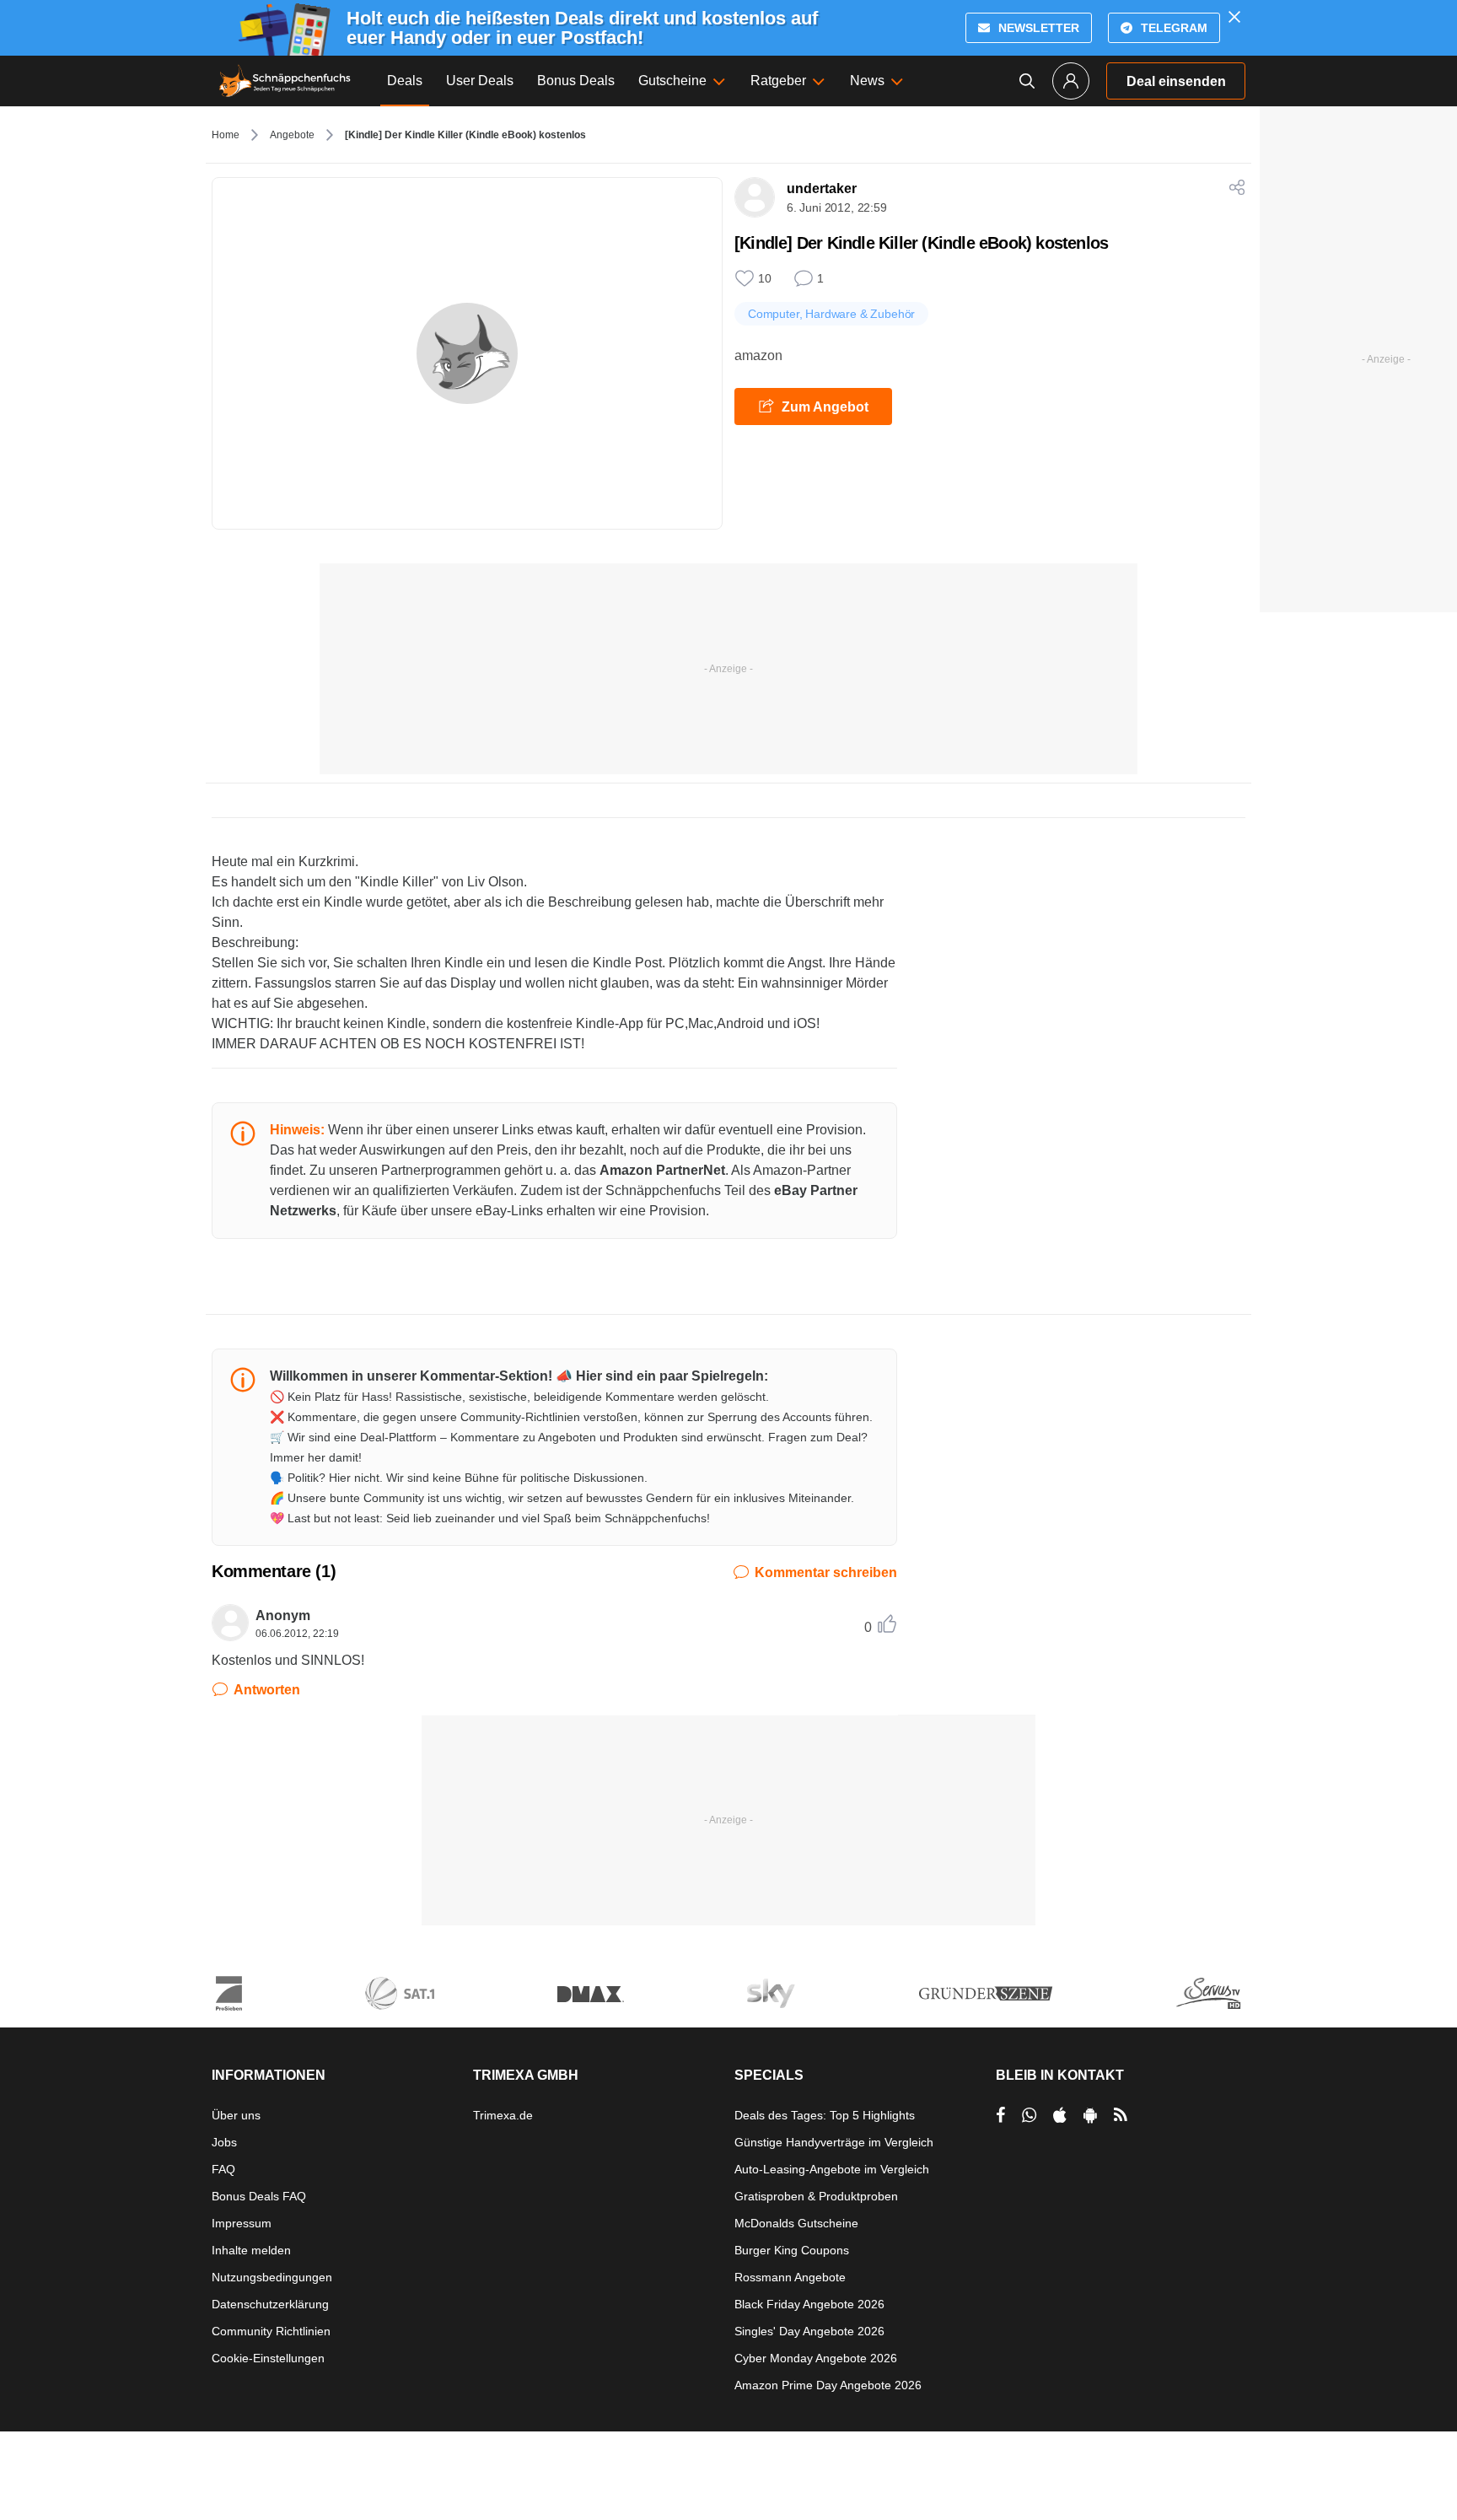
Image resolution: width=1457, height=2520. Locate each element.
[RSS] (1121, 2115)
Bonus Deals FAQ (259, 2196)
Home (226, 135)
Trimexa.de (503, 2115)
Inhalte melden (251, 2250)
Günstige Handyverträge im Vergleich (834, 2142)
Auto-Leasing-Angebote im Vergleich (832, 2169)
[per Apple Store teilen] (1060, 2115)
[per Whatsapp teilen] (1029, 2115)
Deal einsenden (1176, 81)
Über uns (236, 2115)
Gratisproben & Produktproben (816, 2196)
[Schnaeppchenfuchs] (285, 81)
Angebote (292, 135)
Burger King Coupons (792, 2250)
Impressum (242, 2223)
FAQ (223, 2169)
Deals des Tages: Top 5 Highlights (825, 2115)
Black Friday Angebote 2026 (809, 2304)
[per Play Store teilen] (1090, 2115)
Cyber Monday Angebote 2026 (816, 2358)
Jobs (224, 2142)
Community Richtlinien (271, 2331)
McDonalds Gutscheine (796, 2223)
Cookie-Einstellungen (268, 2358)
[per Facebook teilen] (1000, 2115)
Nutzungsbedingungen (272, 2277)
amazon (758, 355)
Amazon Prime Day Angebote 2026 (828, 2385)
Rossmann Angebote (790, 2277)
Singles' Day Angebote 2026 (809, 2331)
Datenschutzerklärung (270, 2304)
